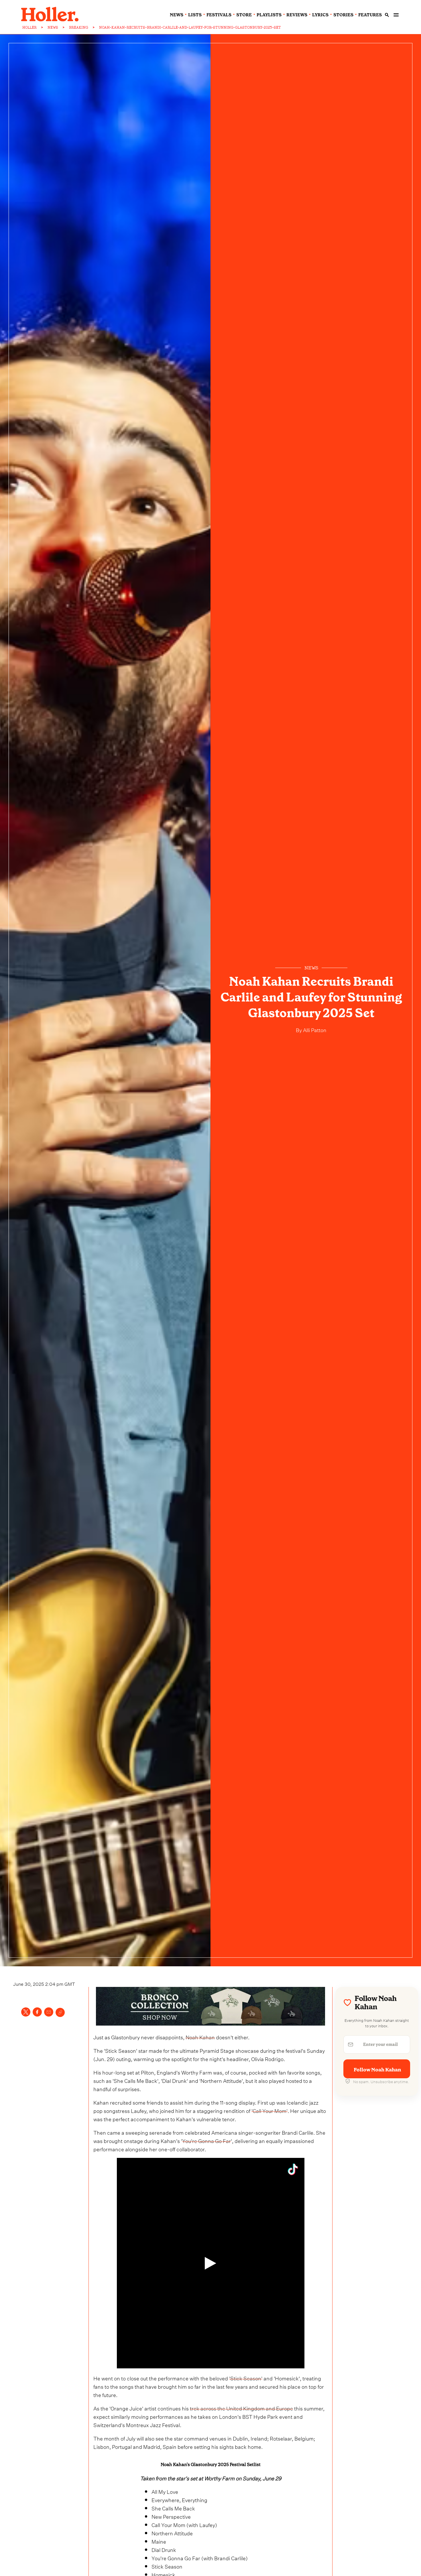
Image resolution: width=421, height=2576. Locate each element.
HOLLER (29, 27)
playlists (269, 15)
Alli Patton (314, 1029)
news (177, 15)
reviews (297, 15)
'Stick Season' (246, 2378)
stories (343, 15)
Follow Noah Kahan (377, 2070)
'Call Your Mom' (269, 2110)
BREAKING (79, 27)
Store (244, 15)
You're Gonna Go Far (206, 2140)
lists (195, 15)
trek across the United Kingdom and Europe (241, 2408)
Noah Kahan (200, 2037)
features (370, 15)
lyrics (320, 15)
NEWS (53, 27)
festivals (219, 15)
